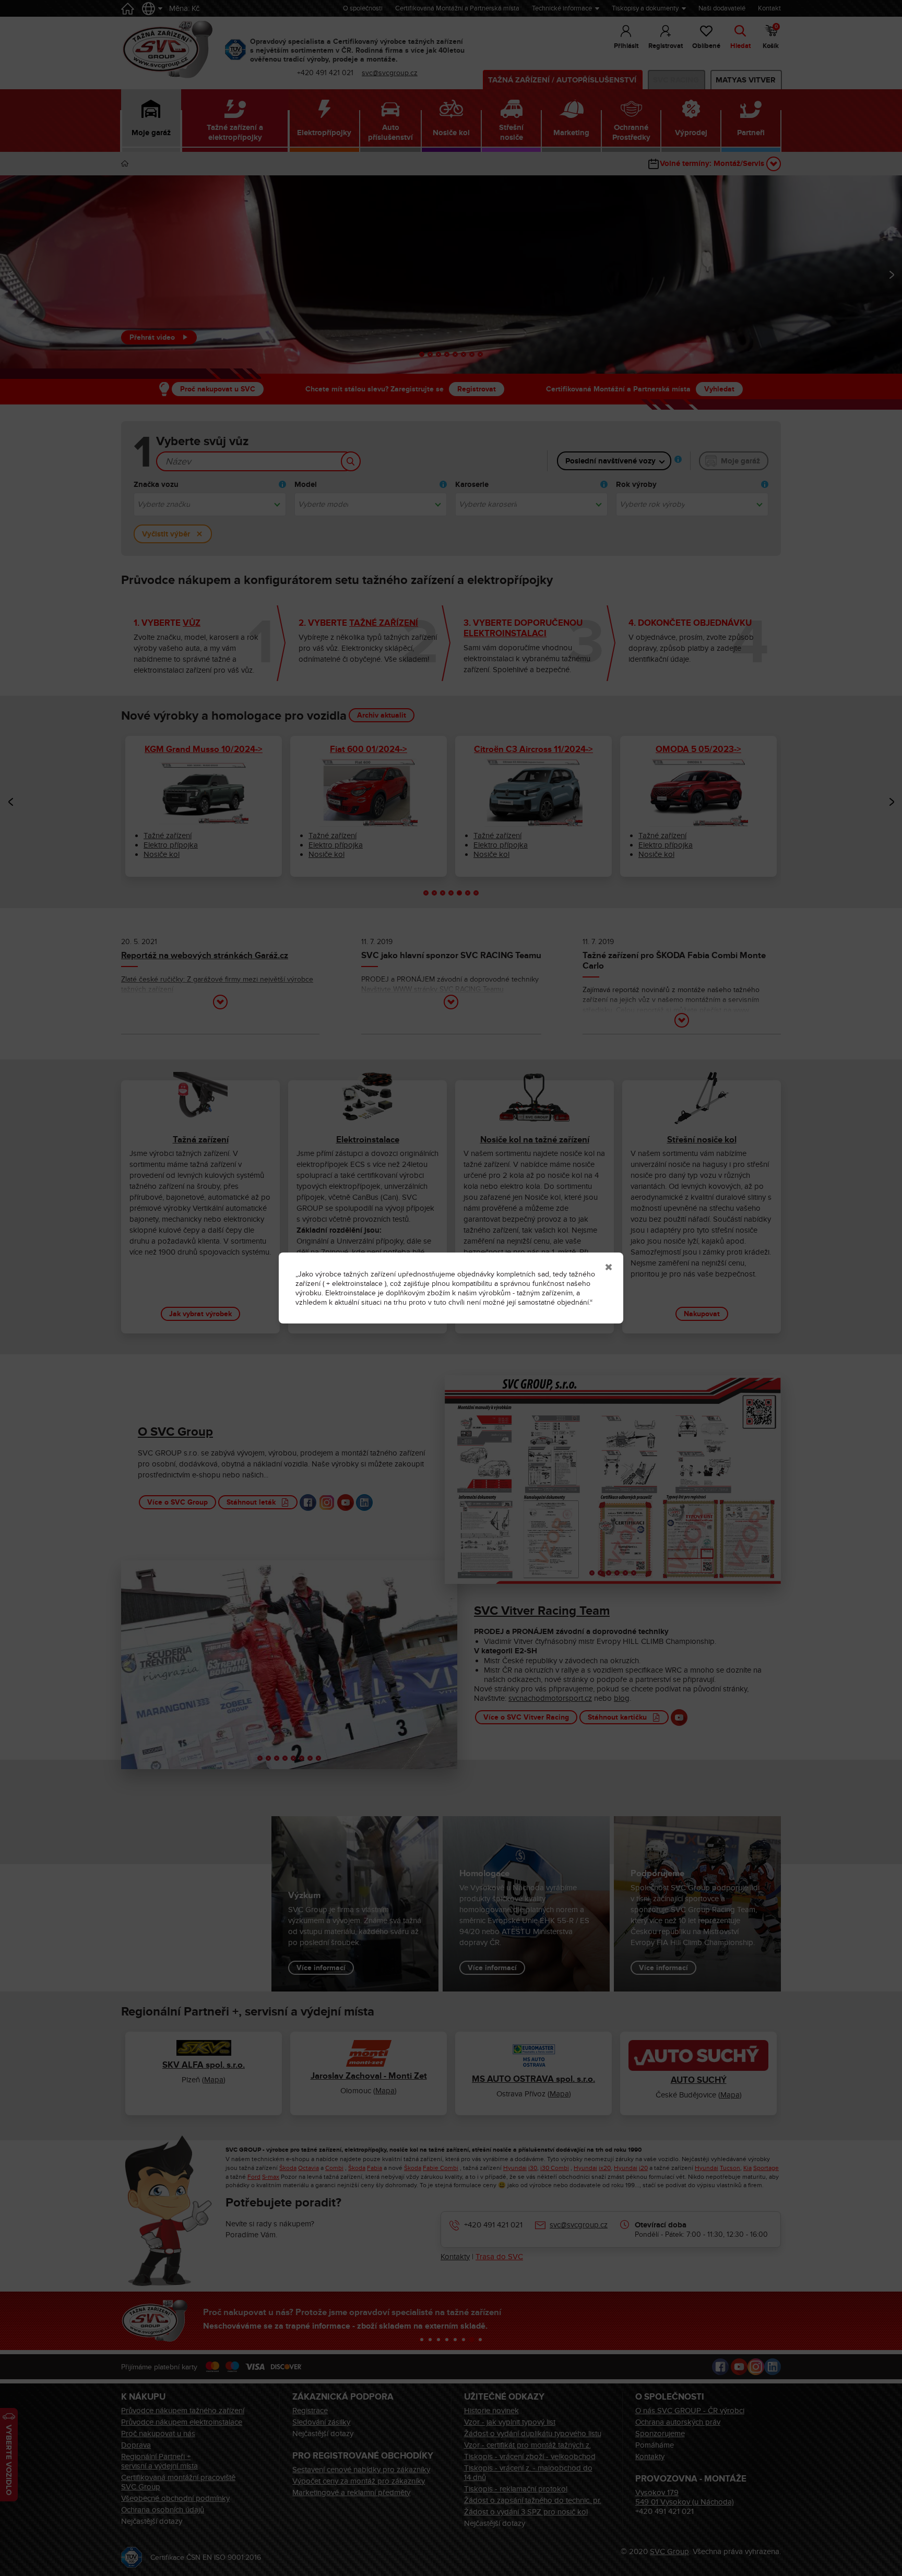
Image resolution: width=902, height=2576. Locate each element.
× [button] (609, 1267)
